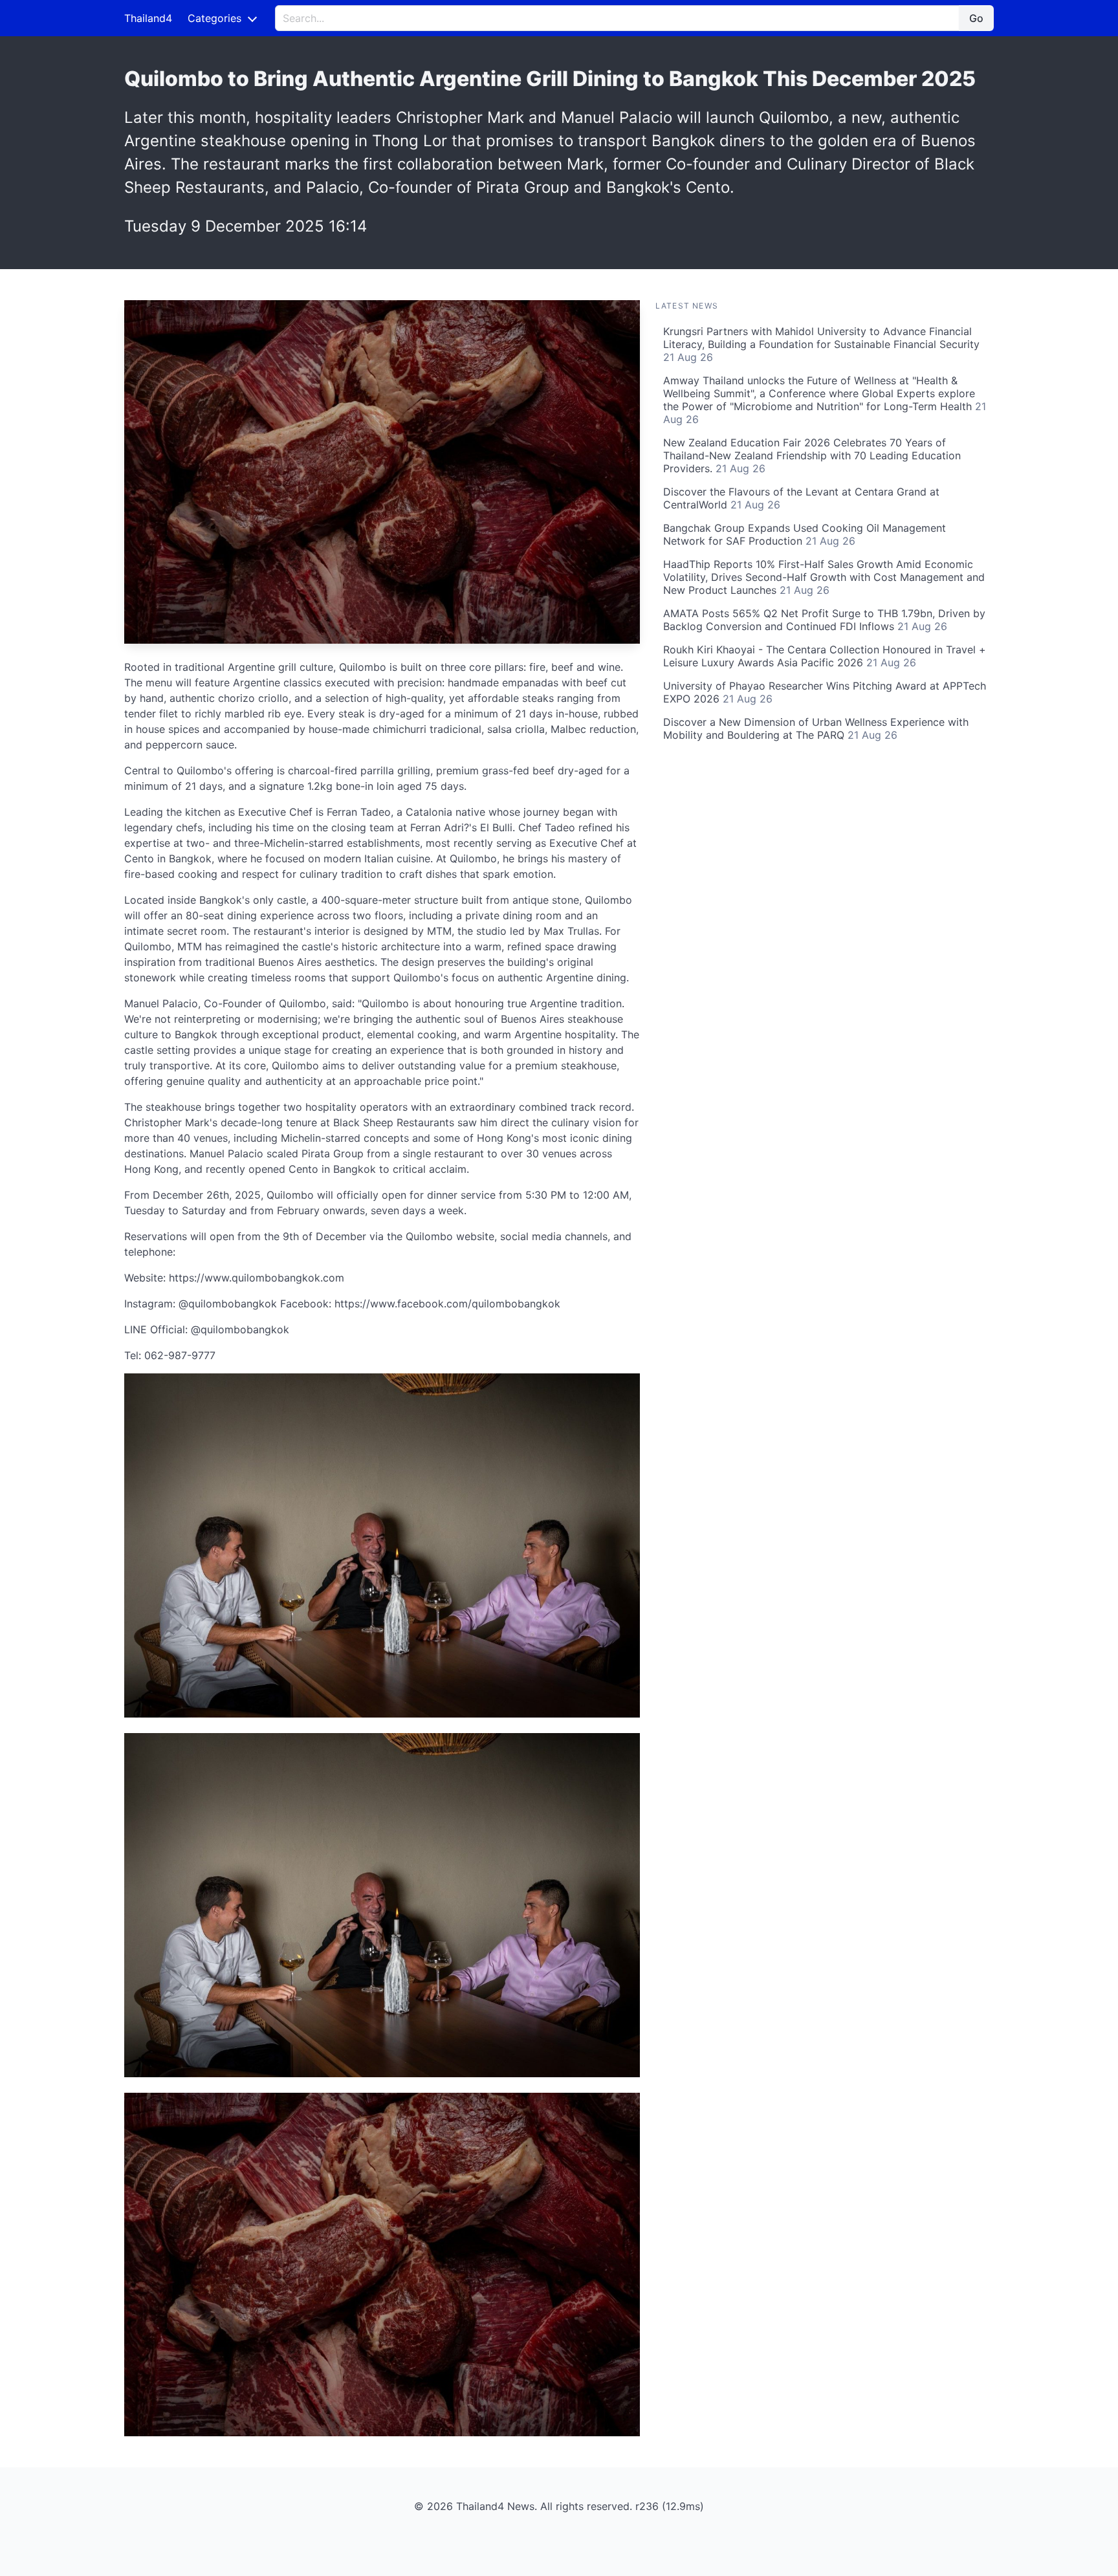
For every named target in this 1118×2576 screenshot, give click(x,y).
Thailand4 (148, 18)
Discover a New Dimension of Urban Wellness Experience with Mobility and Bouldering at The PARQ (816, 728)
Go (976, 18)
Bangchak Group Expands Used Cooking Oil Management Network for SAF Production (805, 534)
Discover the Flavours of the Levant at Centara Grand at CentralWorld (801, 498)
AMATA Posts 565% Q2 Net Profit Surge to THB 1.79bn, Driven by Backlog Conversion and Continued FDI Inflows (824, 620)
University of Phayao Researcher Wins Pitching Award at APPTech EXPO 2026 (825, 692)
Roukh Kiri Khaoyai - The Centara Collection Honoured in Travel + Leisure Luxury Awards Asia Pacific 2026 (825, 656)
